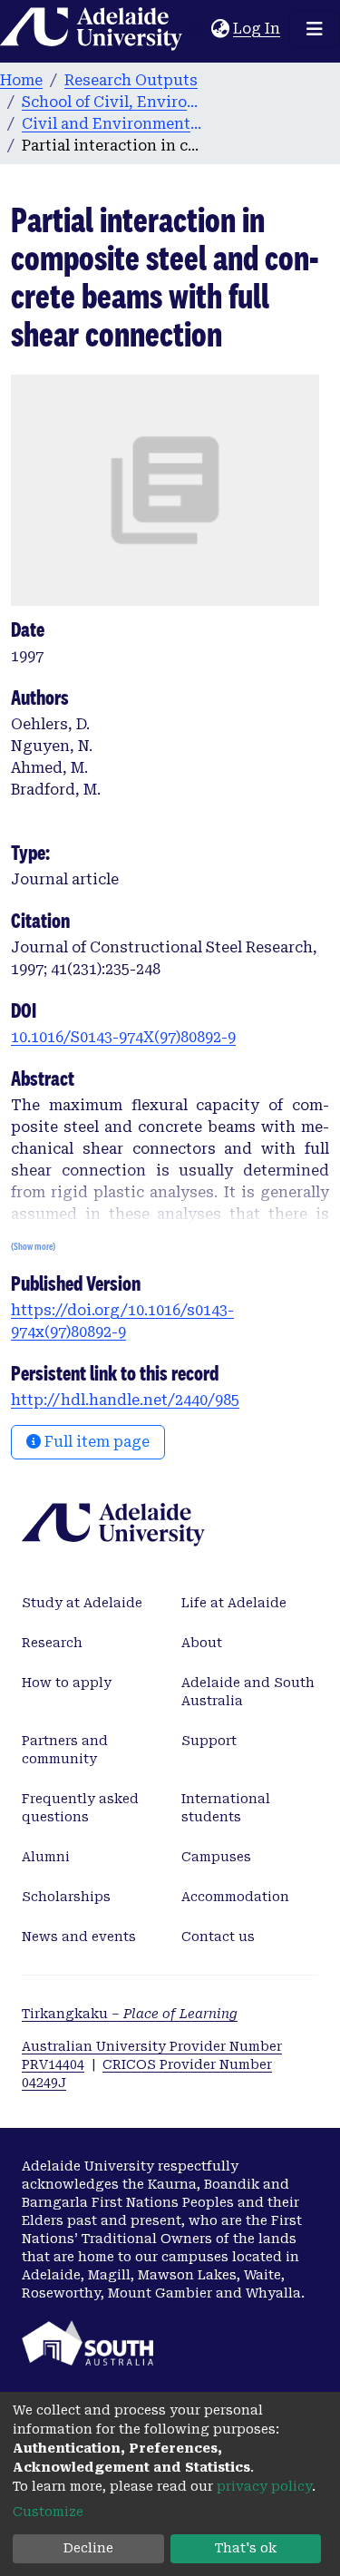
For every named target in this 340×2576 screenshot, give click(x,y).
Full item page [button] (95, 1442)
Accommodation (235, 1897)
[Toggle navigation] (315, 29)
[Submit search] (197, 29)
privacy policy (264, 2486)
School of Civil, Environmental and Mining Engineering (112, 102)
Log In (257, 29)
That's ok (246, 2548)
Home (21, 80)
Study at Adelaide (82, 1603)
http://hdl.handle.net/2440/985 (125, 1400)
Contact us (218, 1937)
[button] (220, 29)
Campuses (216, 1857)
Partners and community (65, 1750)
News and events (79, 1937)
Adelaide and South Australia (248, 1692)
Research (52, 1643)
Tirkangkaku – (130, 2014)
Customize (48, 2512)
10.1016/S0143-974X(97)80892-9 (123, 1037)
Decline (88, 2548)
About (202, 1643)
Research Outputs (131, 80)
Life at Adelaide (234, 1603)
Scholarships (66, 1897)
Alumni (46, 1857)
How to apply (67, 1683)
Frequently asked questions (80, 1808)
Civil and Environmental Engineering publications (112, 124)
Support (209, 1741)
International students (226, 1808)
